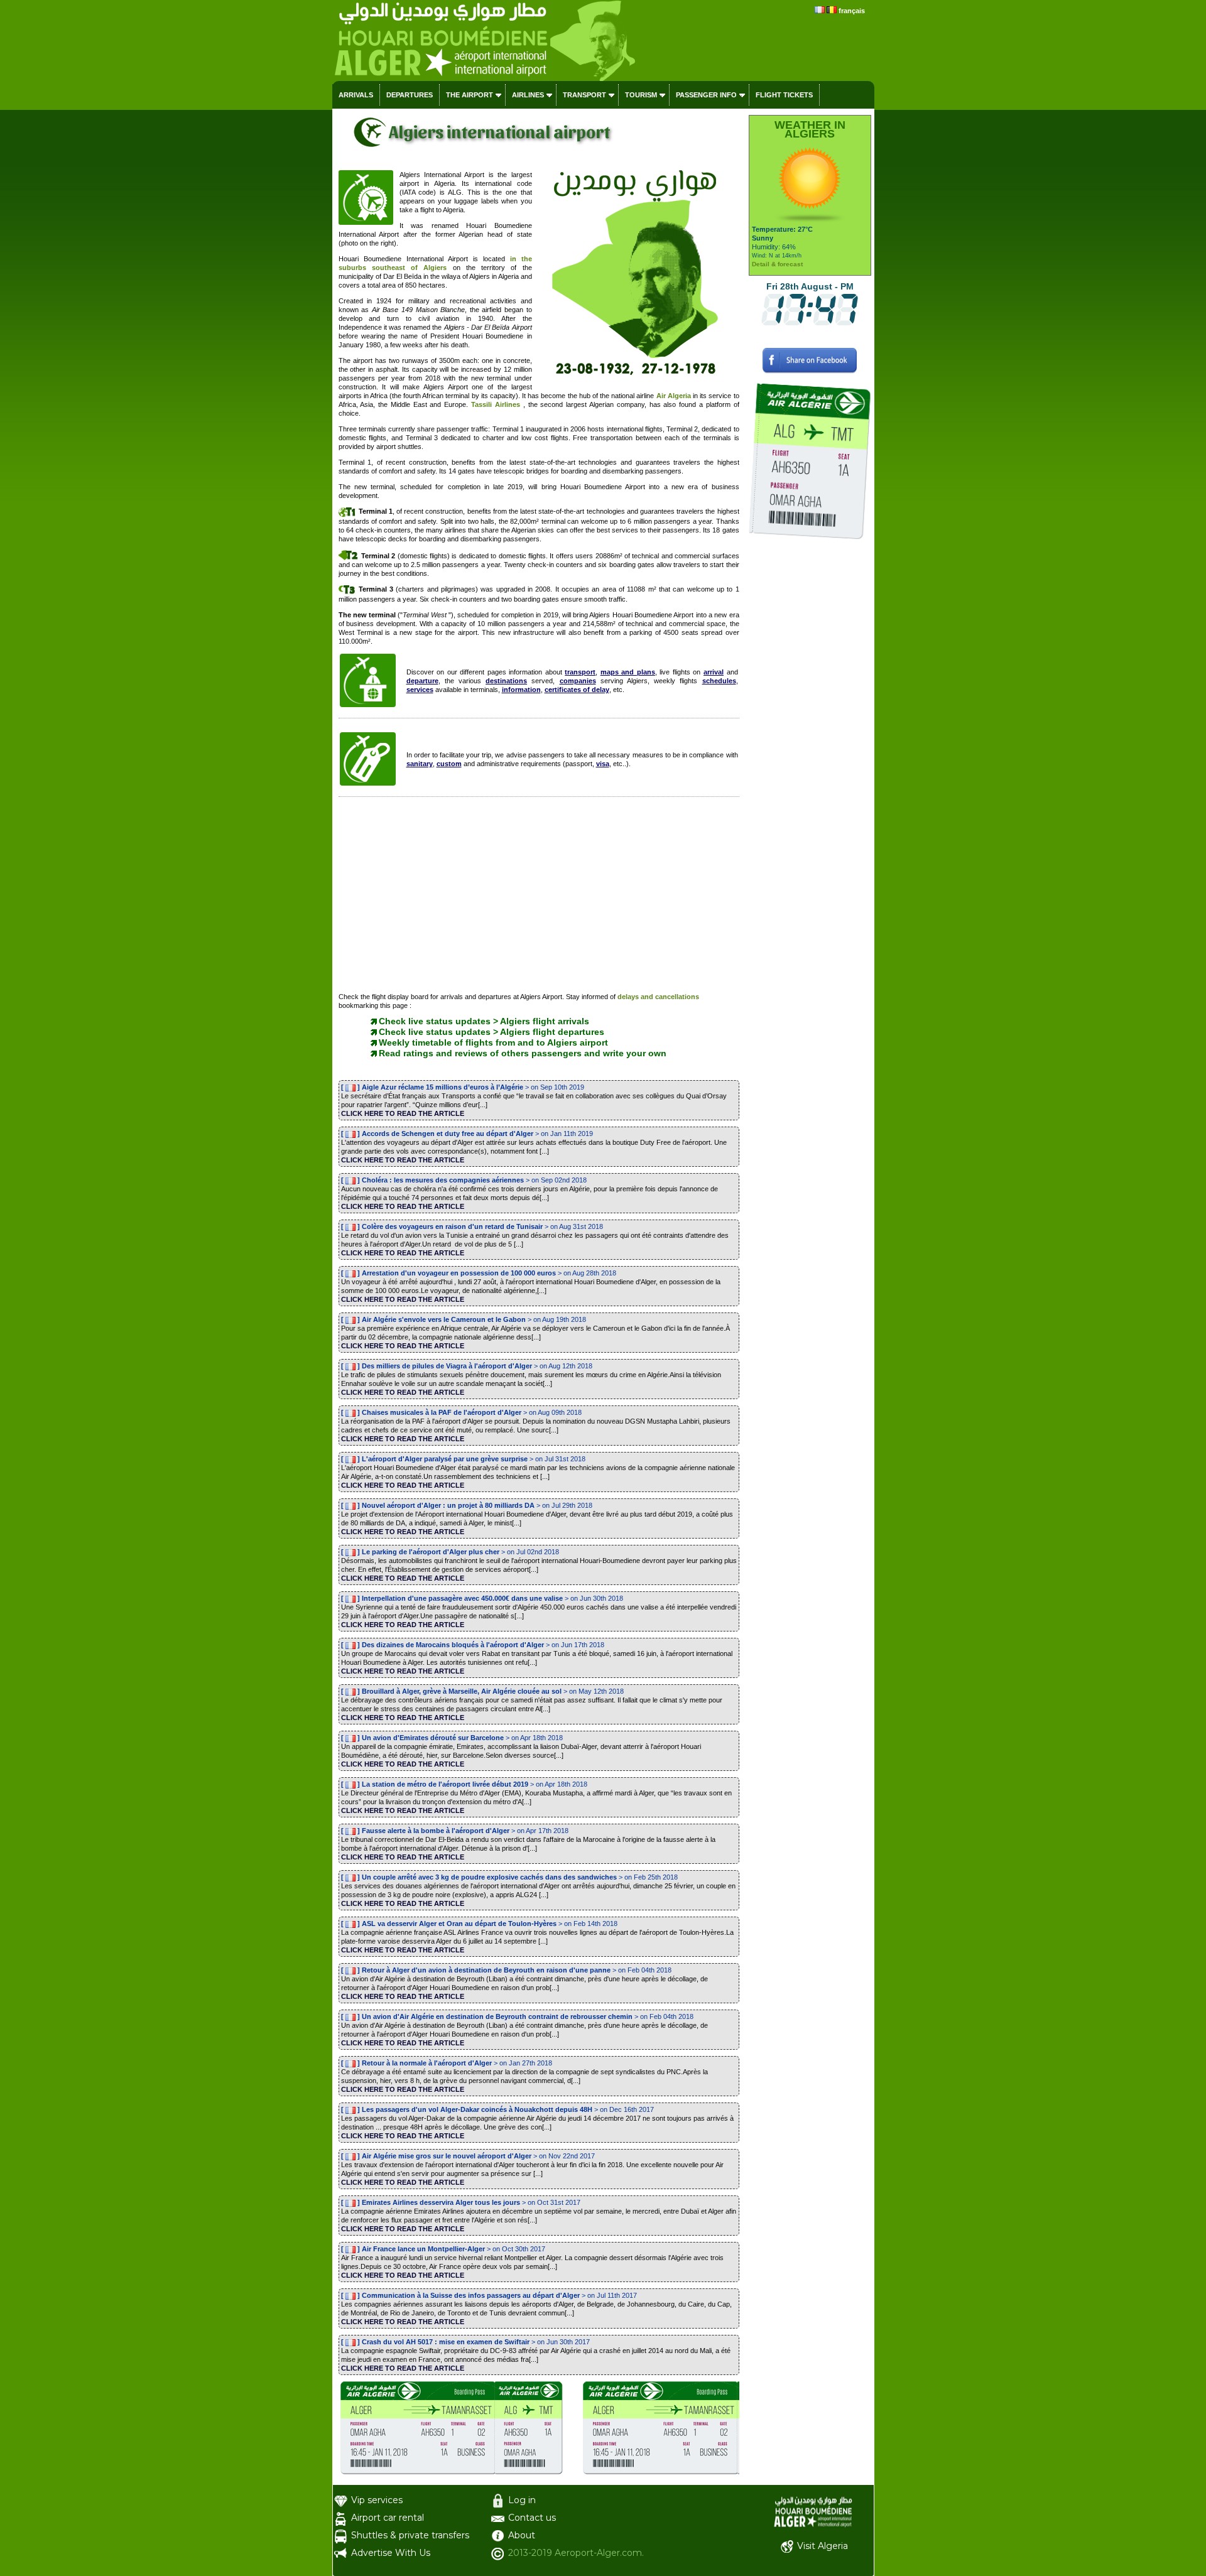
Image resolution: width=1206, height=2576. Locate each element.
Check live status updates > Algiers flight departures (492, 1032)
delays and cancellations (658, 997)
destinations (506, 681)
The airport (470, 95)
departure (422, 681)
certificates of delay (577, 690)
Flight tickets (784, 95)
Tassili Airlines (496, 404)
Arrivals (356, 95)
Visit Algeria (823, 2546)
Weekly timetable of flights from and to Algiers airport (493, 1042)
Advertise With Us (391, 2553)
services (420, 690)
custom (449, 764)
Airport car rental (388, 2518)
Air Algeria (674, 396)
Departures (410, 95)
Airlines (528, 95)
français (852, 11)
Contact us (532, 2518)
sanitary (420, 764)
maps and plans (628, 672)
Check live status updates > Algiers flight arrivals (484, 1021)
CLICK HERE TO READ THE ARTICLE (403, 1113)
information (521, 690)
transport (580, 672)
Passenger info (706, 95)
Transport (584, 95)
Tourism (641, 95)
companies (578, 681)
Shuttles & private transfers (410, 2535)
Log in (522, 2500)
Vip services (377, 2500)
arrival (714, 672)
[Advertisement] (539, 897)
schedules (719, 681)
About (522, 2535)
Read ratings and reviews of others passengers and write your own (523, 1053)
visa (603, 764)
